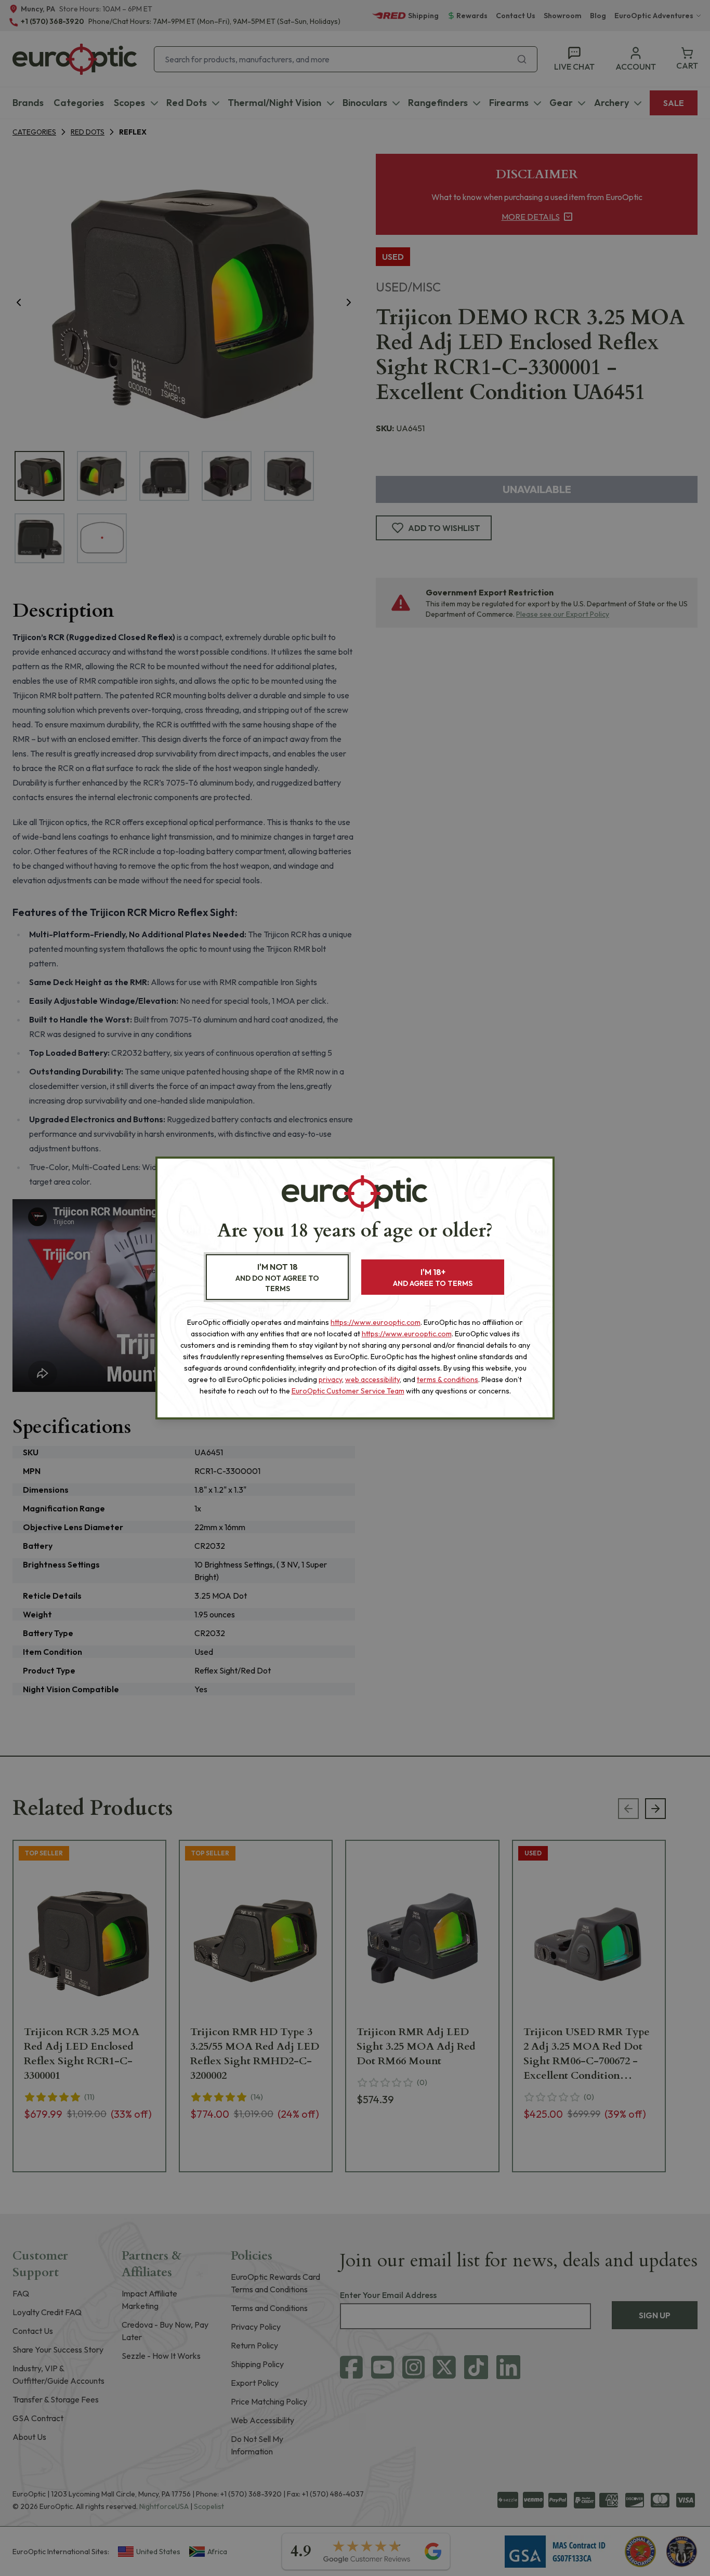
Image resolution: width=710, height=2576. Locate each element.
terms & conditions (448, 1379)
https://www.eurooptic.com (376, 1322)
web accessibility (372, 1379)
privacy (330, 1379)
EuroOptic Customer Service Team (348, 1391)
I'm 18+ (433, 1277)
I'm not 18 (277, 1277)
